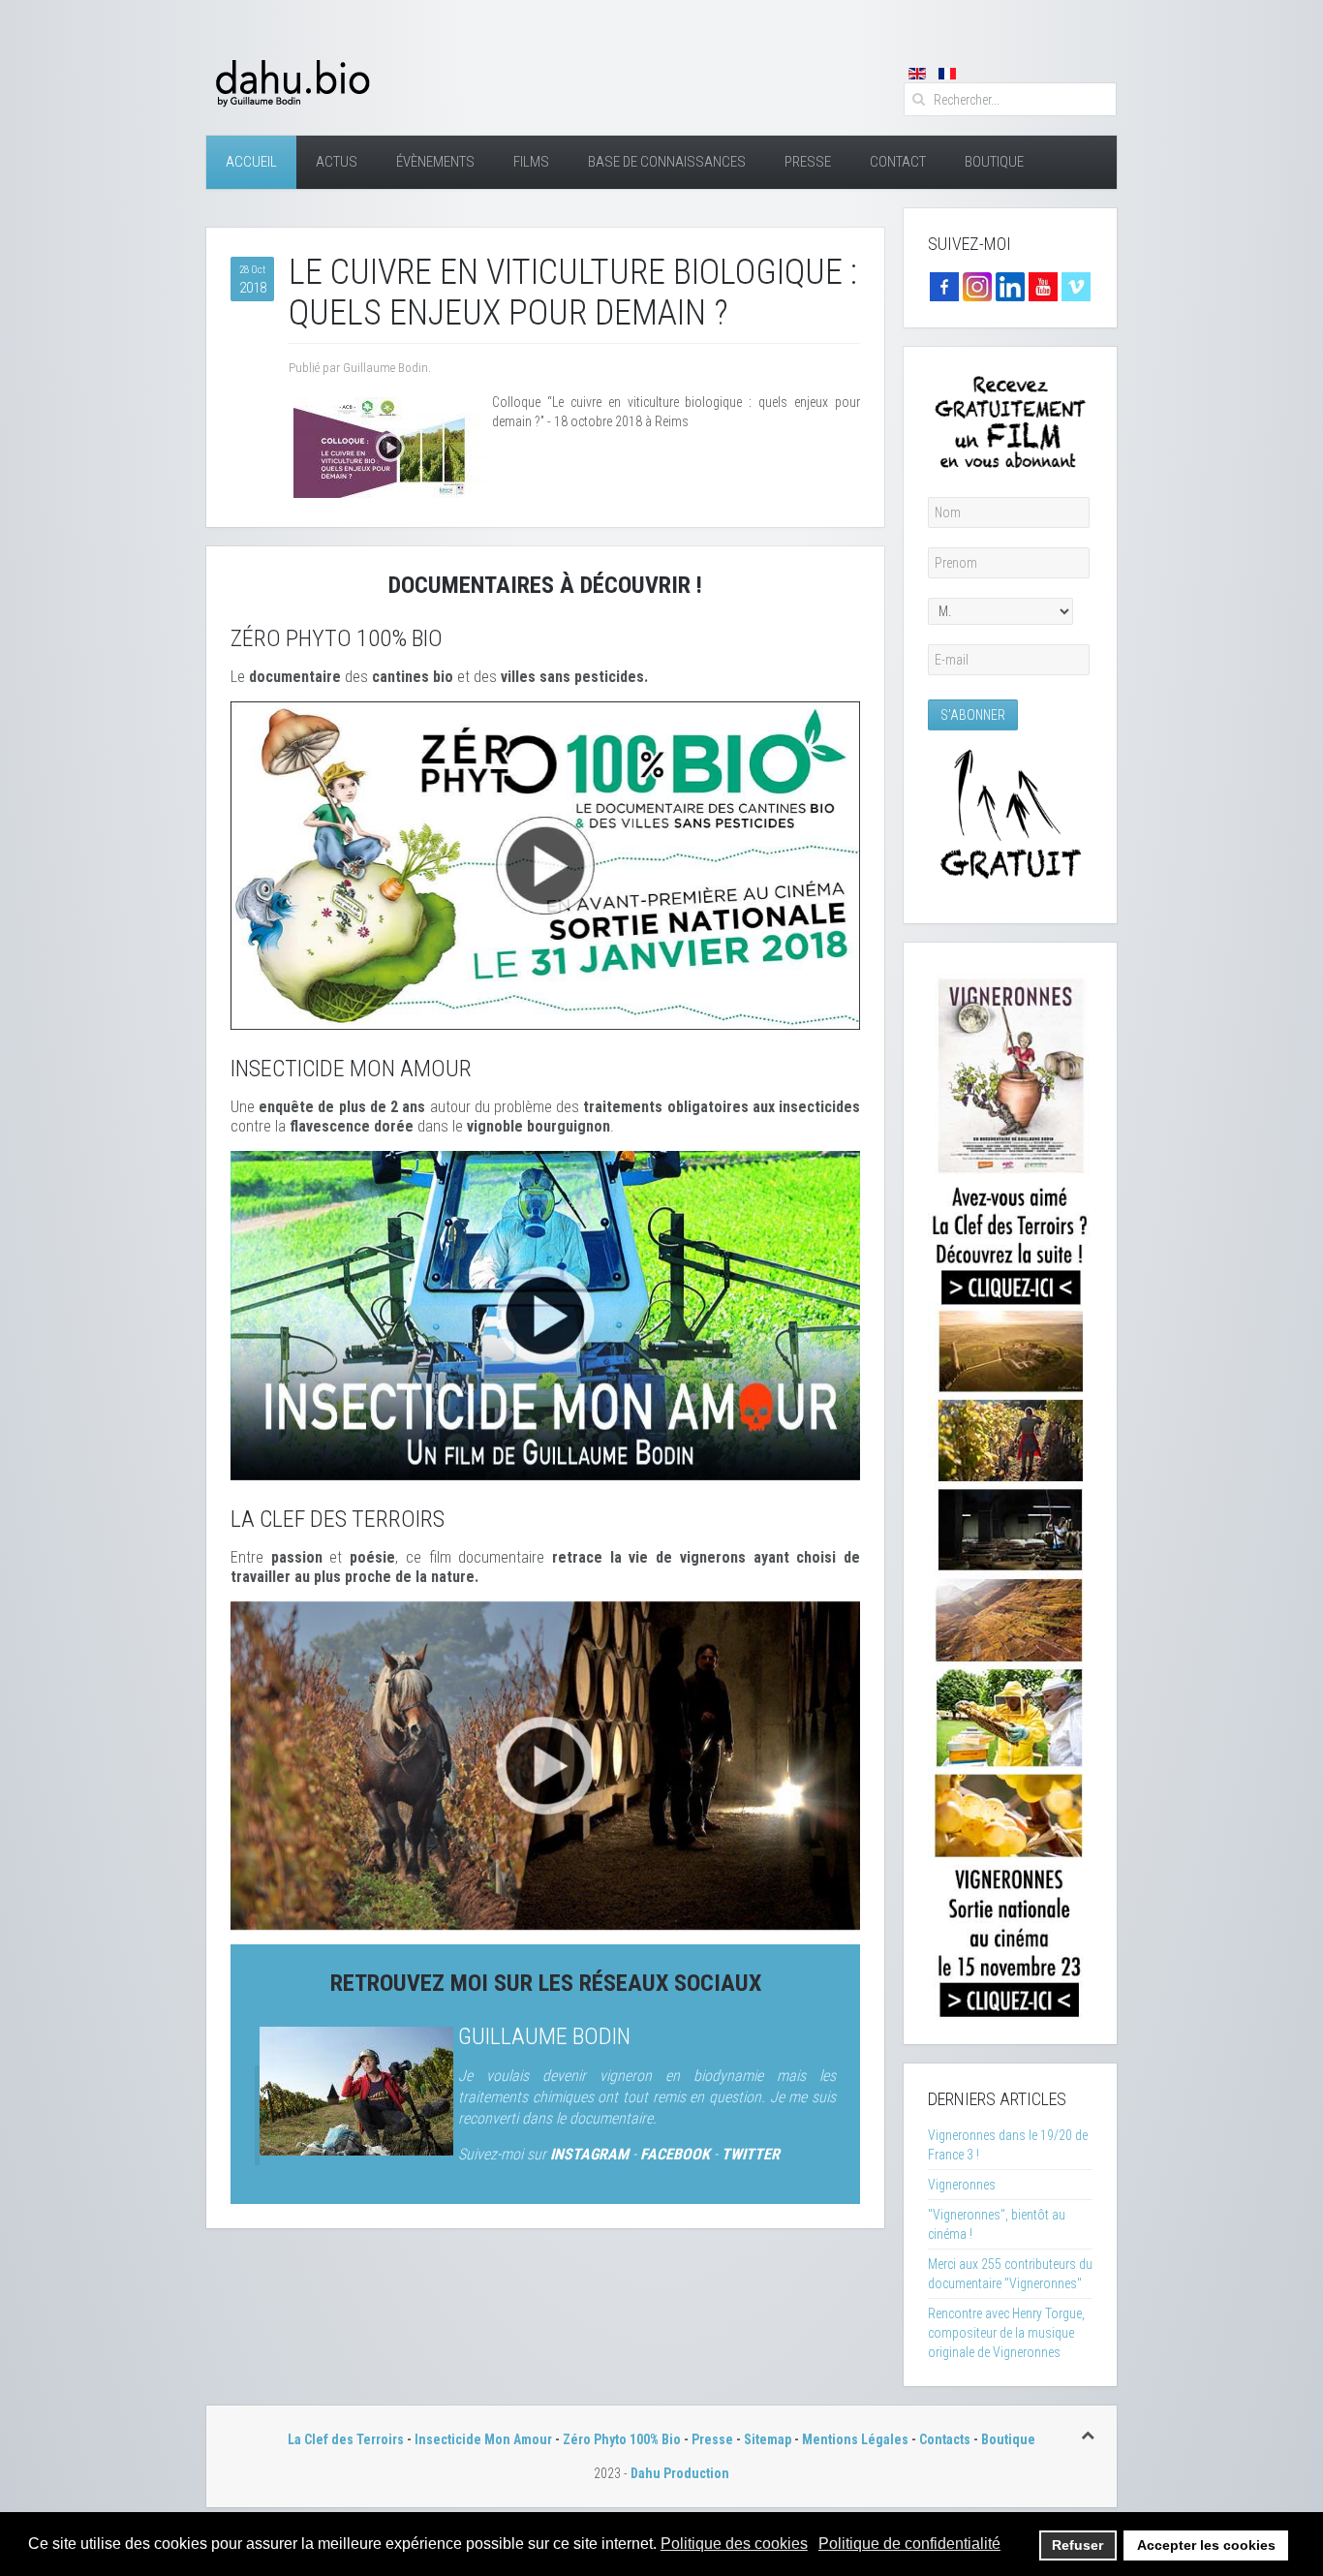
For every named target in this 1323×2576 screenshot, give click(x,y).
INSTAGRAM (589, 2154)
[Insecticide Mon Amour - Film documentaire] (545, 1315)
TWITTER (751, 2154)
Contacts (945, 2439)
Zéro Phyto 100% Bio (622, 2439)
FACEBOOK (675, 2154)
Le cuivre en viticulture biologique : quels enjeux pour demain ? (573, 293)
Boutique (994, 162)
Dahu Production (680, 2473)
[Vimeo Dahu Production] (1076, 286)
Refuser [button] (1077, 2545)
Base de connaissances (667, 162)
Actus (337, 162)
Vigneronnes (962, 2185)
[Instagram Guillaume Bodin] (977, 286)
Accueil (251, 162)
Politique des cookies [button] (734, 2544)
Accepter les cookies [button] (1206, 2545)
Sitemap (768, 2439)
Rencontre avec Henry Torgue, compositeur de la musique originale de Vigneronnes (1006, 2333)
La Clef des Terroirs (346, 2439)
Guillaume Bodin (544, 2036)
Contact (898, 162)
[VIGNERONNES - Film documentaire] (1010, 1492)
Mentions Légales (855, 2439)
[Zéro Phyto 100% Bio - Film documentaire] (545, 864)
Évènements (435, 162)
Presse (808, 162)
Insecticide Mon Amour (483, 2439)
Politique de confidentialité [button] (909, 2544)
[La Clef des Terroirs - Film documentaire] (545, 1764)
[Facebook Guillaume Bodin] (944, 286)
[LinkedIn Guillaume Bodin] (1010, 286)
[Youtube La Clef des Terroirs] (1043, 286)
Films (531, 162)
